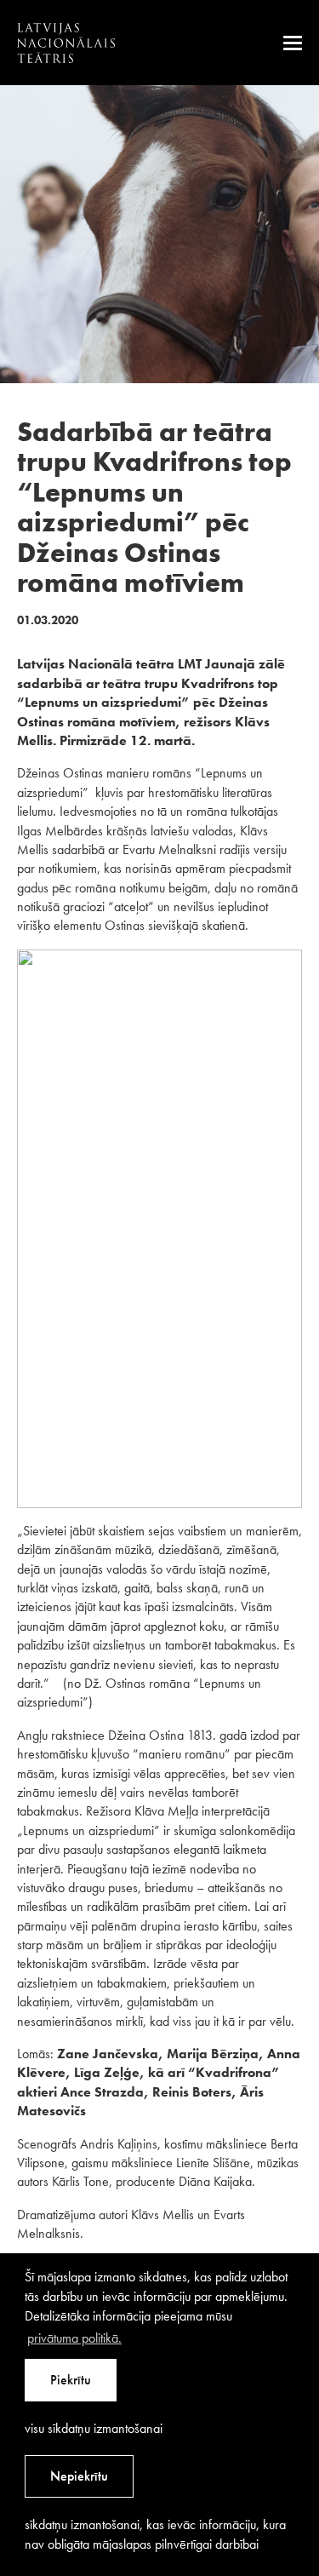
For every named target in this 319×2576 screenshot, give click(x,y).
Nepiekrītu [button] (79, 2476)
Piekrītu (71, 2380)
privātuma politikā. (74, 2338)
